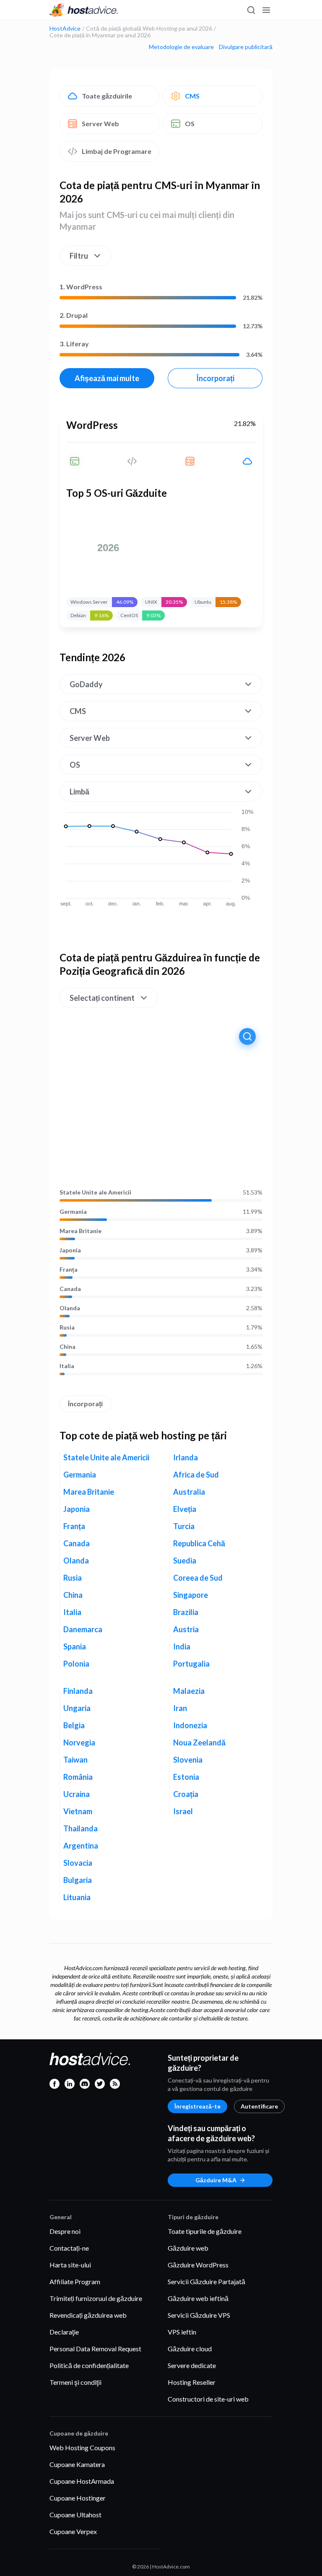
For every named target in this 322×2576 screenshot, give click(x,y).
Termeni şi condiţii (75, 2382)
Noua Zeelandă (199, 1742)
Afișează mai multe (107, 378)
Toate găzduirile (107, 96)
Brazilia (186, 1612)
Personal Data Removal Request (95, 2349)
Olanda (70, 1308)
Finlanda (78, 1691)
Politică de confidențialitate (89, 2365)
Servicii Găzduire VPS (199, 2315)
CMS (192, 96)
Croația (186, 1794)
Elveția (185, 1509)
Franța (69, 1270)
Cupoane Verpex (73, 2531)
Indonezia (190, 1725)
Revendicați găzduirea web (88, 2315)
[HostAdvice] (84, 10)
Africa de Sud (196, 1475)
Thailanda (80, 1828)
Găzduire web (188, 2248)
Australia (189, 1492)
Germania (73, 1212)
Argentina (81, 1846)
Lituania (77, 1897)
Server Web (100, 123)
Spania (75, 1646)
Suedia (185, 1561)
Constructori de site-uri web (208, 2399)
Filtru (79, 256)
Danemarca (83, 1629)
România (78, 1777)
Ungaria (77, 1708)
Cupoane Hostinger (78, 2498)
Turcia (184, 1526)
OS (190, 123)
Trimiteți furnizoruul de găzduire (96, 2298)
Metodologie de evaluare (181, 47)
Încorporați (215, 378)
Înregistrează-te (197, 2106)
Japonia (70, 1250)
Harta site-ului (70, 2265)
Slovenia (188, 1760)
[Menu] (266, 10)
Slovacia (78, 1863)
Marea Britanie (80, 1231)
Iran (180, 1708)
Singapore (191, 1595)
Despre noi (65, 2231)
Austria (186, 1629)
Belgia (74, 1725)
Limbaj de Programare (117, 151)
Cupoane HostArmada (82, 2481)
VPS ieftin (182, 2332)
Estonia (186, 1777)
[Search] (251, 10)
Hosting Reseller (192, 2382)
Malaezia (189, 1691)
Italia (67, 1366)
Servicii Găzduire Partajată (206, 2281)
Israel (183, 1811)
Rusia (67, 1327)
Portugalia (191, 1664)
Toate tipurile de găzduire (205, 2231)
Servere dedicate (192, 2365)
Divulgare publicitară (246, 47)
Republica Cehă (199, 1543)
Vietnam (78, 1811)
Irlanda (186, 1457)
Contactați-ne (69, 2248)
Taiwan (75, 1760)
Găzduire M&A (216, 2180)
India (182, 1646)
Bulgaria (78, 1880)
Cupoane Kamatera (77, 2464)
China (68, 1347)
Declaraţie (64, 2332)
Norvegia (79, 1742)
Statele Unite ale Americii (95, 1192)
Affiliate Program (75, 2281)
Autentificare (259, 2106)
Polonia (76, 1664)
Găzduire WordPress (198, 2265)
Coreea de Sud (198, 1578)
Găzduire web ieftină (198, 2298)
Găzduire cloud (190, 2349)
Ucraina (77, 1794)
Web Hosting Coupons (82, 2447)
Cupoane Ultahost (75, 2515)
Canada (70, 1289)
